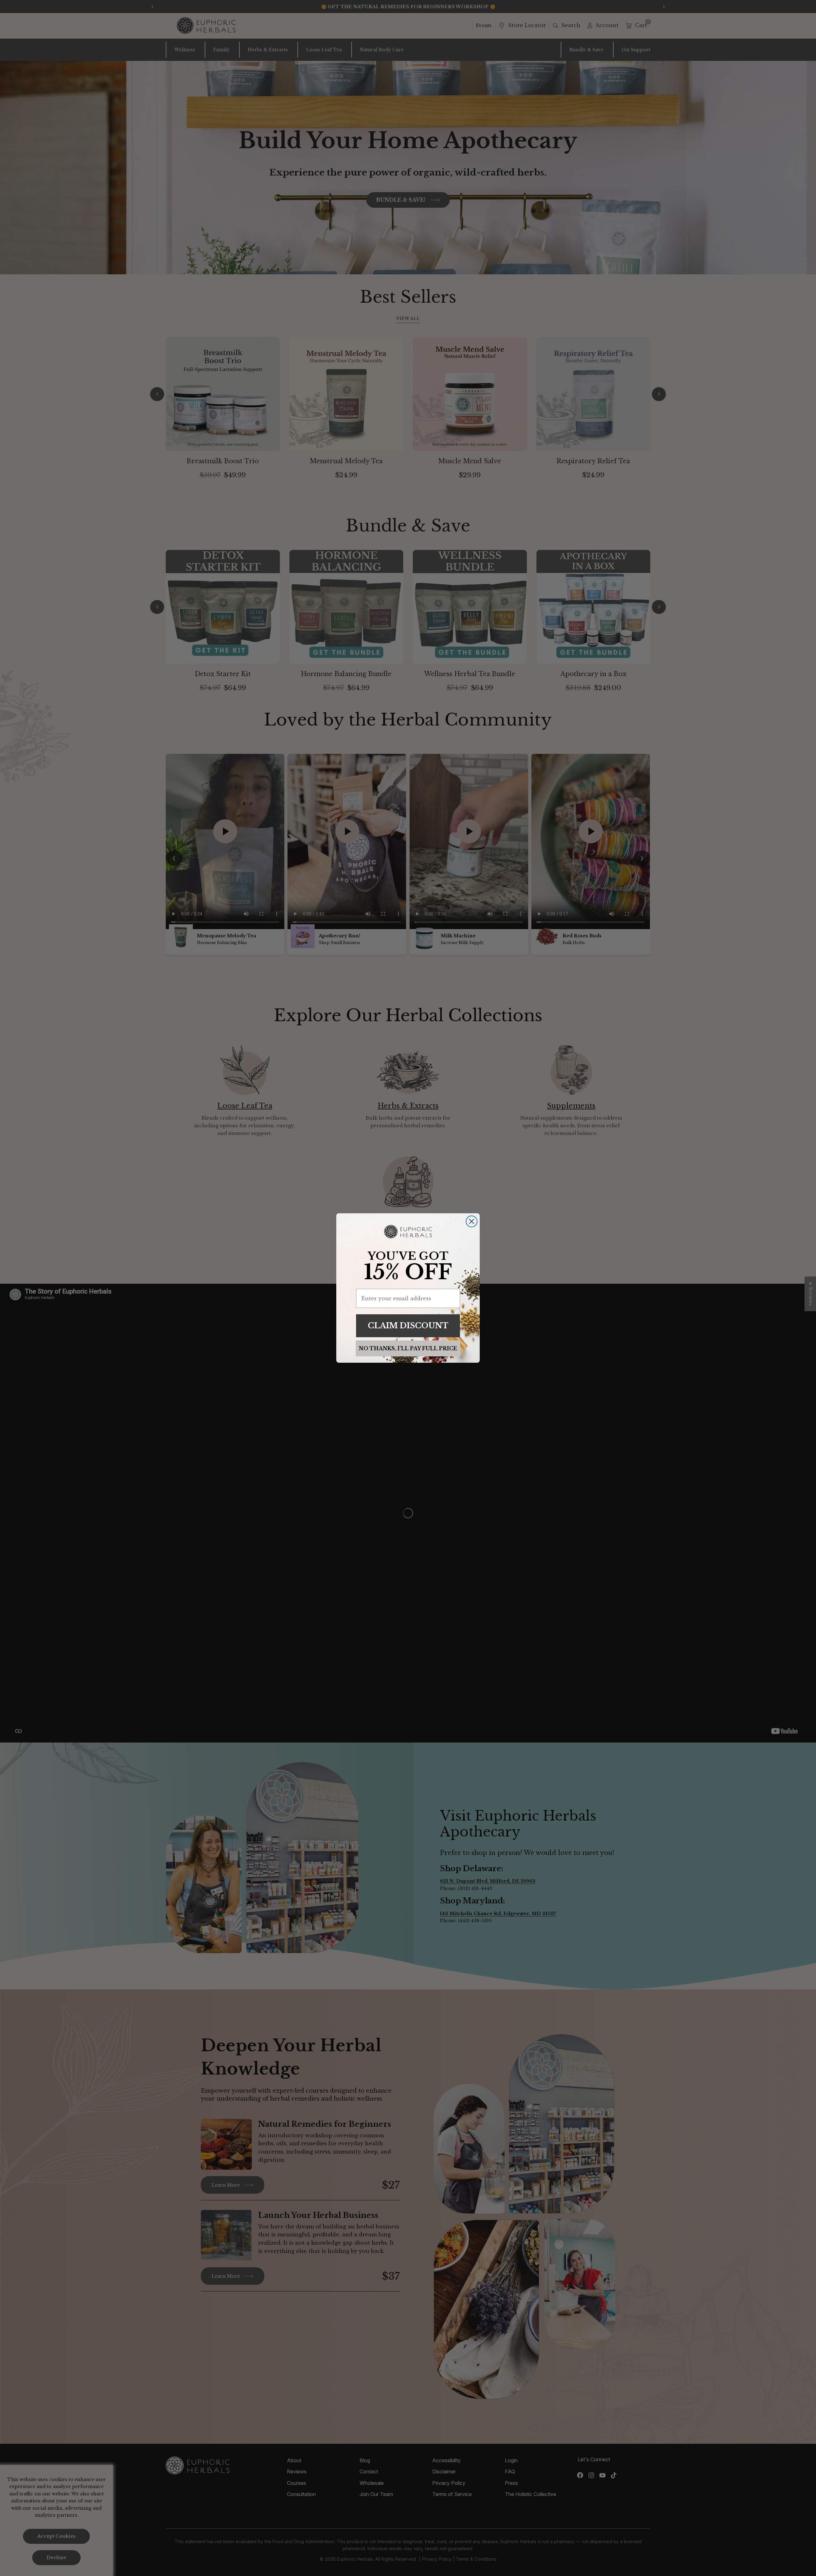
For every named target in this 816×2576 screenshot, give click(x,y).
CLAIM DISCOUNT (408, 1326)
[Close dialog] (472, 1221)
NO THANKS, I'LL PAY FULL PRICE (408, 1348)
